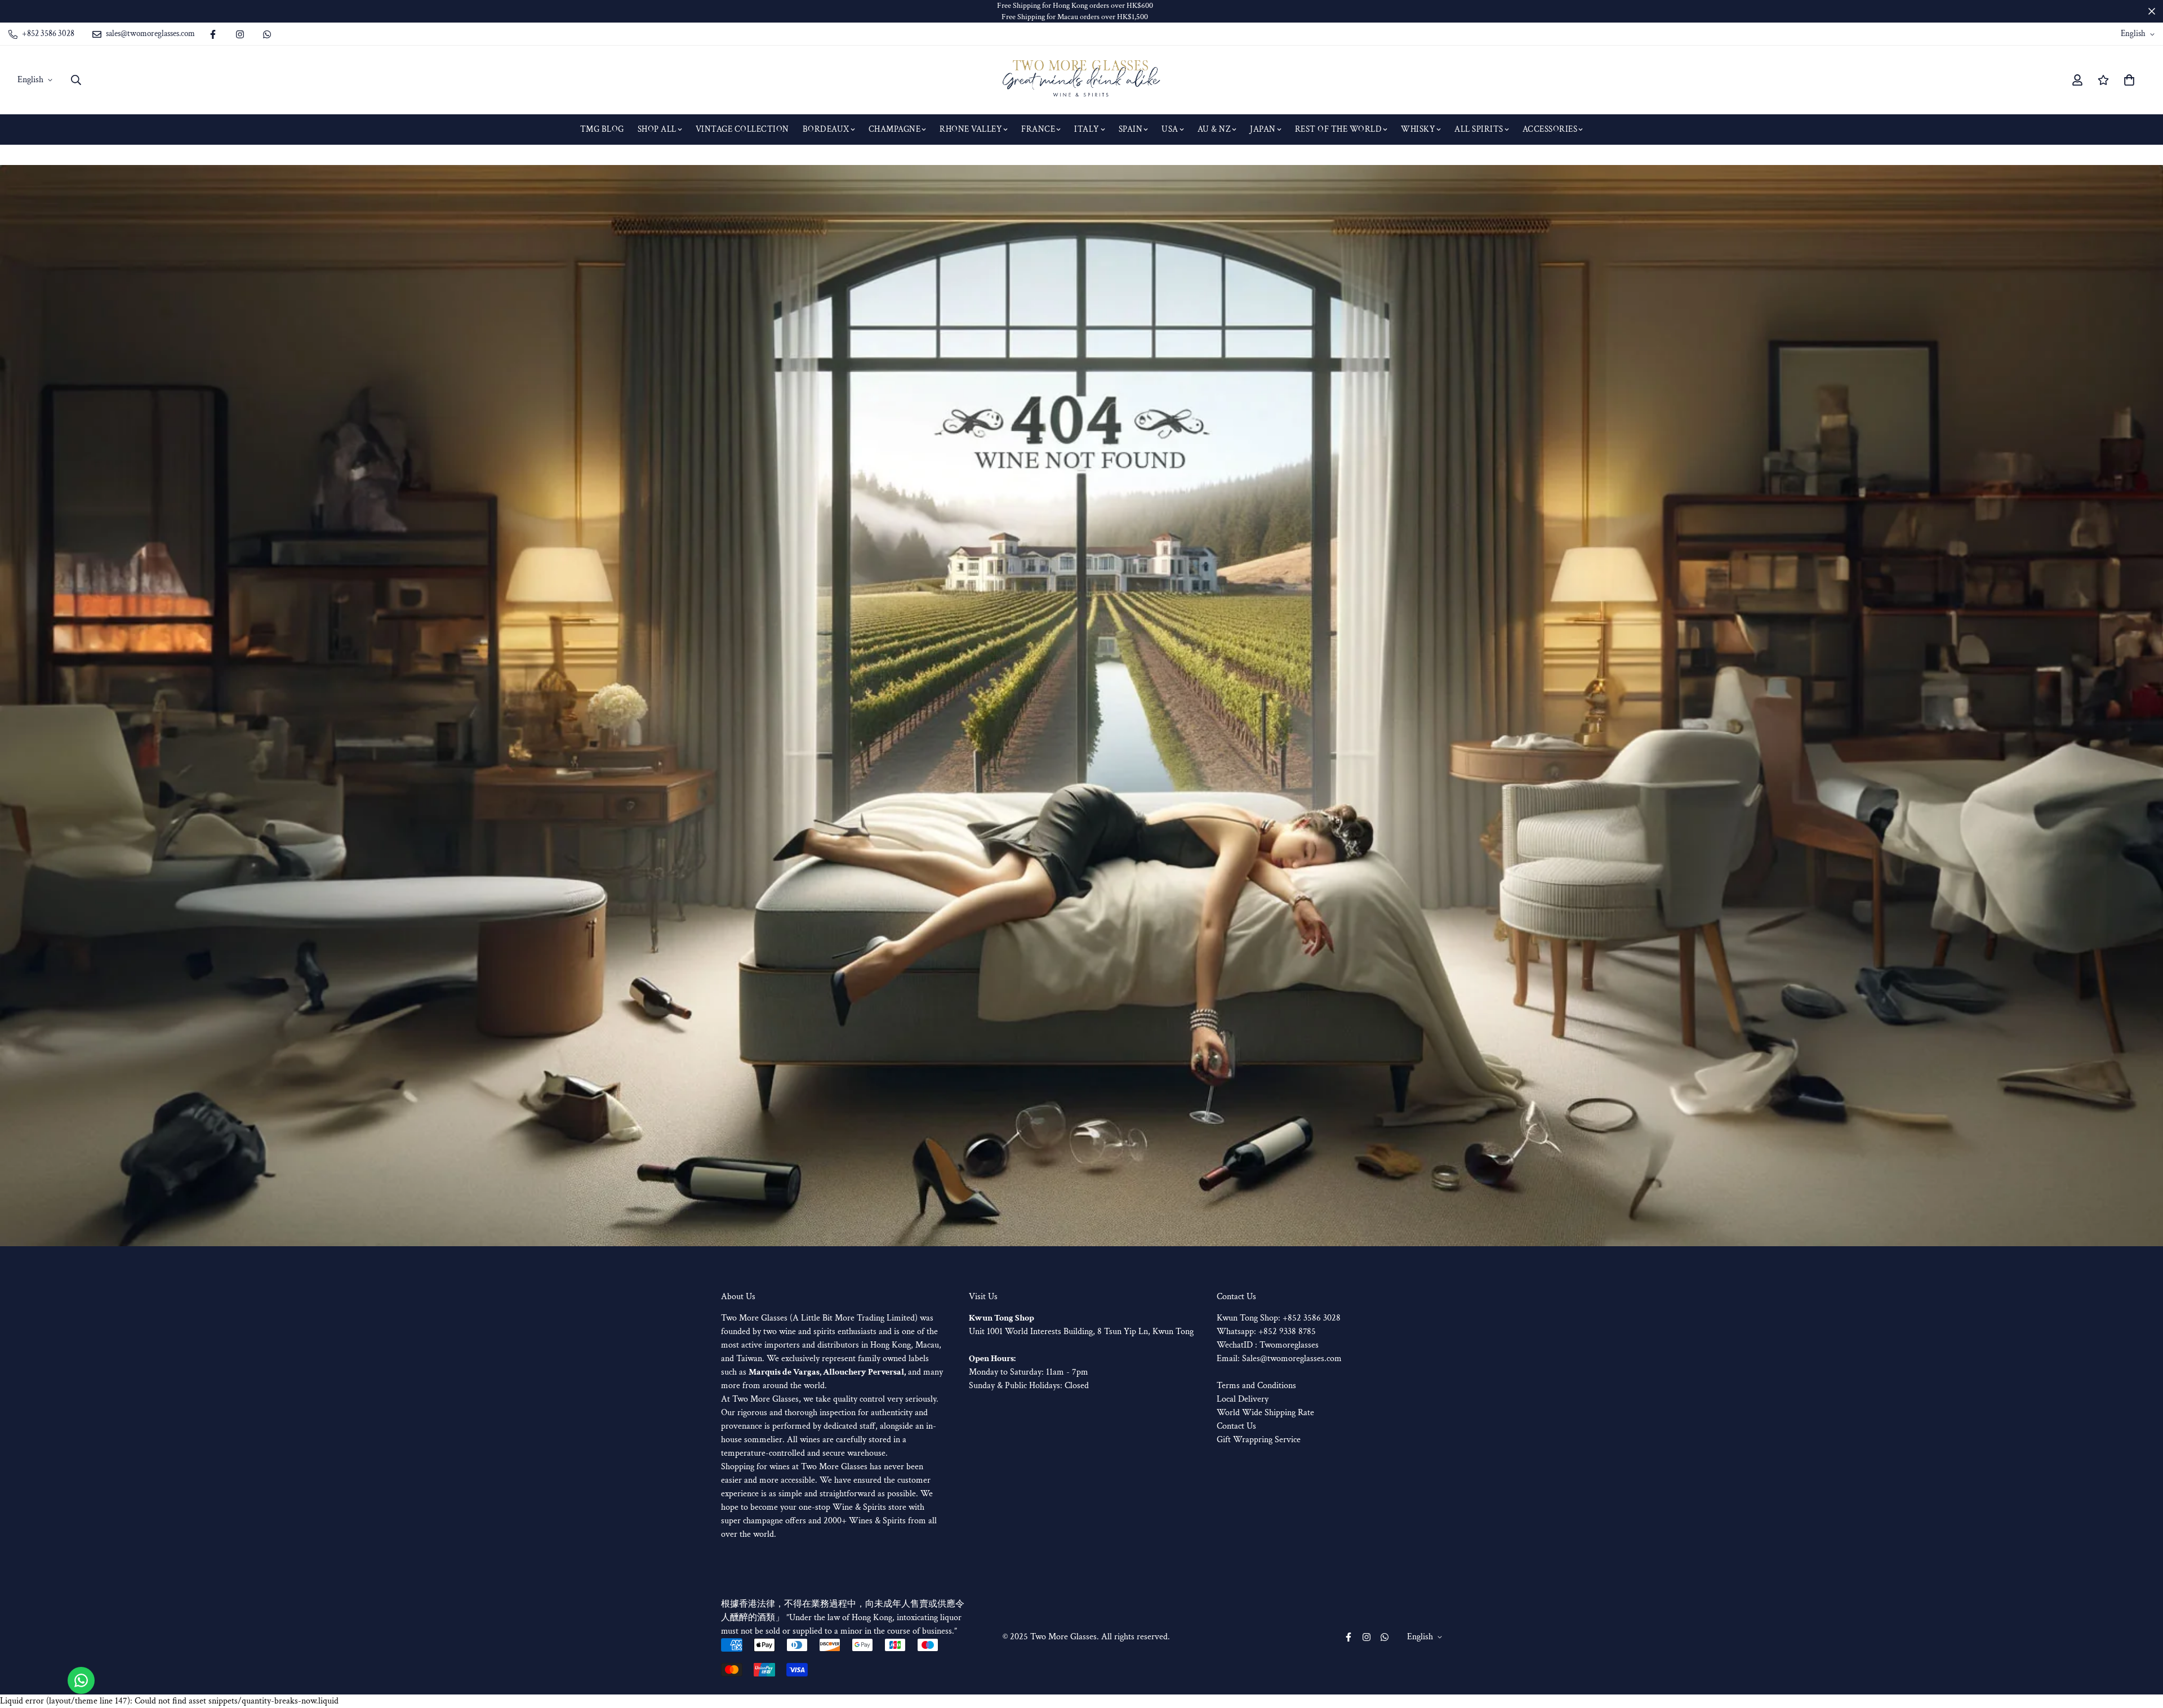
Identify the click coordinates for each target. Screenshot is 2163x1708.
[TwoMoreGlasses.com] (1081, 80)
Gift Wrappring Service (1259, 1440)
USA (1170, 129)
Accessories (1550, 129)
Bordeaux (826, 129)
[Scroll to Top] (2141, 1647)
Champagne (895, 129)
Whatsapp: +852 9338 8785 (1266, 1332)
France (1038, 129)
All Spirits (1479, 129)
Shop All (657, 129)
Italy (1087, 129)
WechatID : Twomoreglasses (1268, 1345)
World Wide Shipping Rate (1265, 1413)
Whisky (1418, 129)
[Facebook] (213, 34)
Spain (1131, 129)
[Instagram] (240, 34)
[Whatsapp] (267, 34)
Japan (1263, 129)
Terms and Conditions (1256, 1386)
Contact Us (1236, 1426)
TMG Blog (602, 129)
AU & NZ (1214, 129)
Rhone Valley (971, 129)
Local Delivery (1243, 1399)
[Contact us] (81, 1680)
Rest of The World (1339, 129)
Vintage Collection (742, 129)
